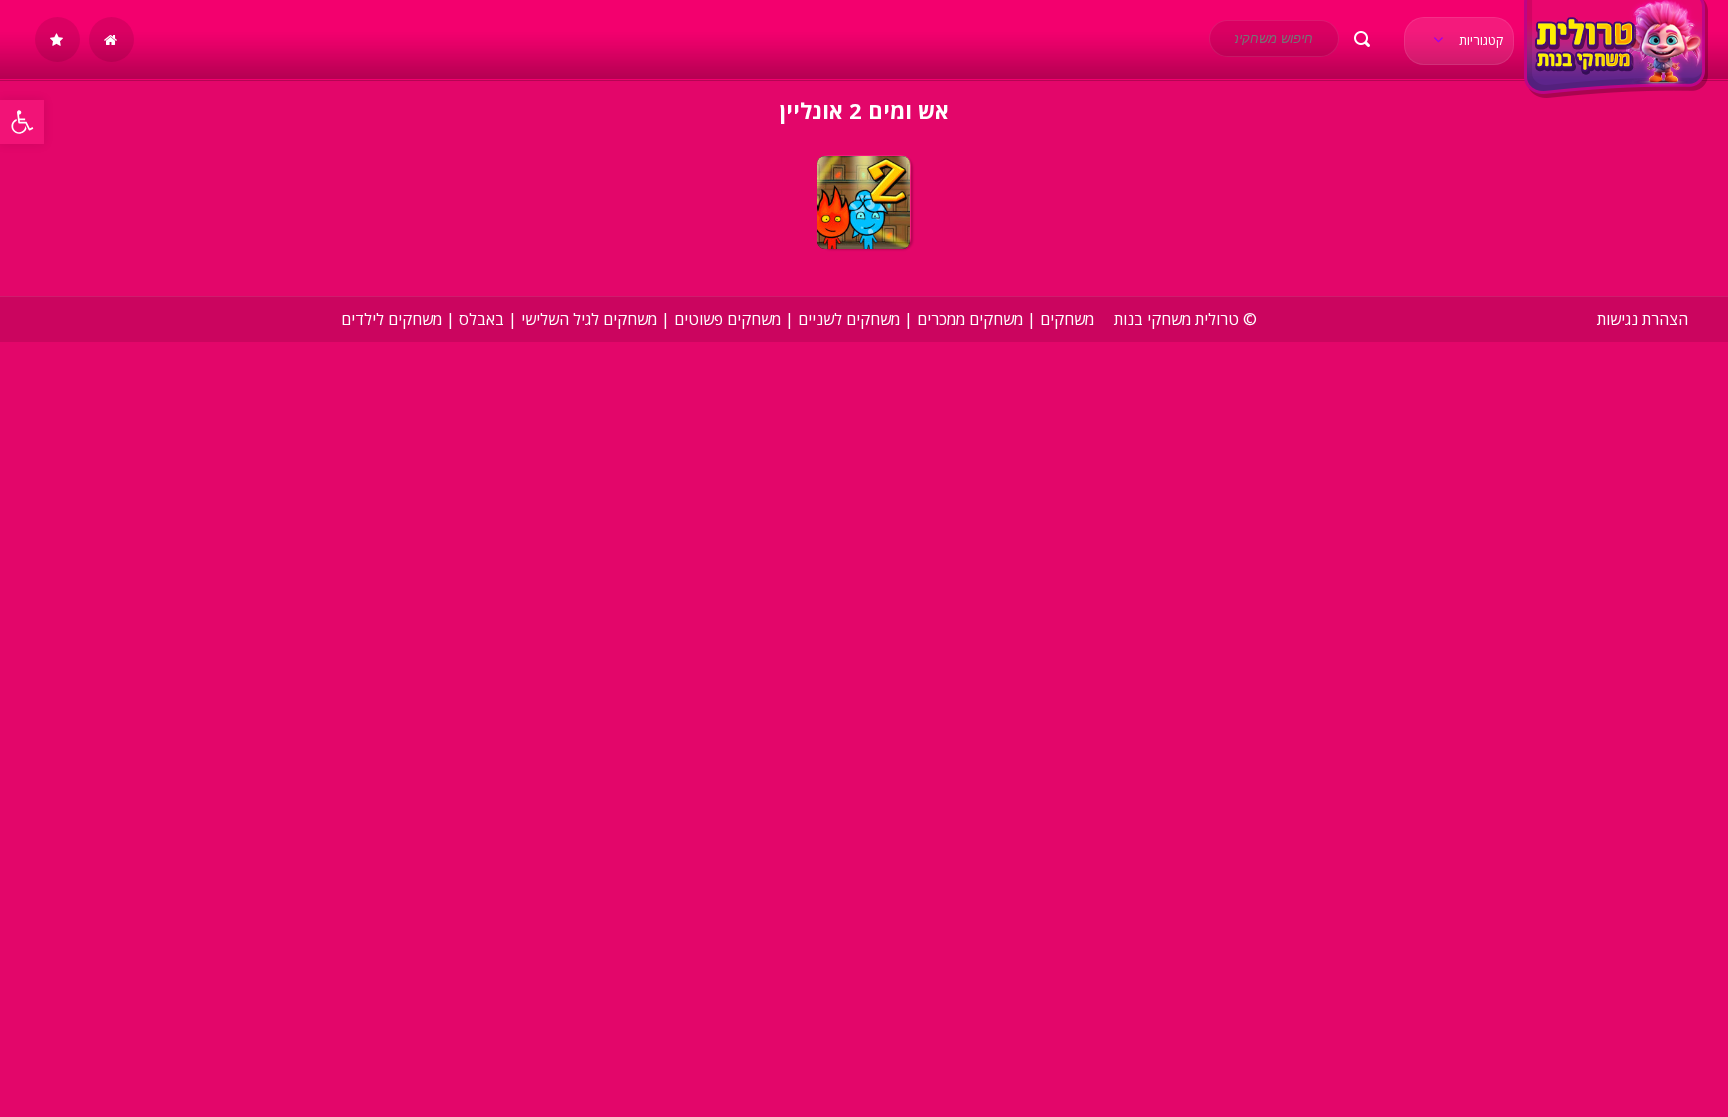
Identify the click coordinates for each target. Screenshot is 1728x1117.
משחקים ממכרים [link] (970, 319)
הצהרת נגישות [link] (1642, 319)
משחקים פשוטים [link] (727, 319)
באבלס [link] (481, 319)
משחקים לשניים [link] (849, 319)
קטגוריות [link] (1479, 40)
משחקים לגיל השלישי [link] (589, 319)
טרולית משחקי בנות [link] (1176, 319)
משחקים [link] (1067, 319)
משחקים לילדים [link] (391, 319)
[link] (22, 122)
